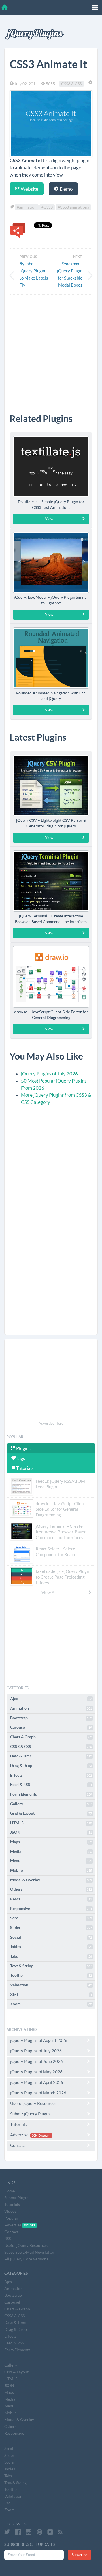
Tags (20, 1458)
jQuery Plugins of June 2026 (37, 2061)
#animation (27, 207)
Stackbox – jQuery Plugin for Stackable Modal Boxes (70, 274)
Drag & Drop (51, 1766)
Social (51, 1937)
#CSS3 (47, 207)
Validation (51, 1985)
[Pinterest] (39, 2532)
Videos (10, 2211)
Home (9, 2191)
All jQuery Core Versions (26, 2259)
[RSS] (60, 2532)
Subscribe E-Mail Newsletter (29, 2252)
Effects (51, 1775)
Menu (51, 1861)
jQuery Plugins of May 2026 (36, 2072)
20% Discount (41, 2135)
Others (51, 1889)
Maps (51, 1842)
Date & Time (51, 1756)
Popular (11, 2218)
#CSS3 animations (73, 207)
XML (51, 1995)
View (49, 519)
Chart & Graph (51, 1737)
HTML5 (51, 1823)
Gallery (51, 1804)
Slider (51, 1928)
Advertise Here (51, 1423)
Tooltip (51, 1975)
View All (49, 1593)
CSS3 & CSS (71, 84)
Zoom (51, 2004)
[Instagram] (29, 2532)
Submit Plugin (16, 2198)
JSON (51, 1832)
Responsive (51, 1909)
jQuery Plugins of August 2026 (39, 2040)
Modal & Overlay (51, 1880)
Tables (51, 1947)
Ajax (51, 1699)
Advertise (30, 2135)
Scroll (51, 1918)
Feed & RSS (51, 1785)
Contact (18, 2145)
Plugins (23, 1448)
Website (29, 189)
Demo (66, 189)
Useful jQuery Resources (33, 2103)
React (51, 1899)
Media (51, 1852)
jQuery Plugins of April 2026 (37, 2082)
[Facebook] (18, 2532)
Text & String (51, 1966)
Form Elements (51, 1794)
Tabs (51, 1956)
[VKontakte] (50, 2532)
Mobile (51, 1870)
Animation (51, 1708)
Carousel (51, 1727)
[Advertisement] (51, 350)
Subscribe (79, 2555)
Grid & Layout (51, 1813)
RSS (8, 2239)
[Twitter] (7, 2532)
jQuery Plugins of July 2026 (49, 1074)
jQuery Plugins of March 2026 (38, 2093)
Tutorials (24, 1468)
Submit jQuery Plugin (30, 2114)
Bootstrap (51, 1718)
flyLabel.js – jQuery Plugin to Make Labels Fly (34, 274)
